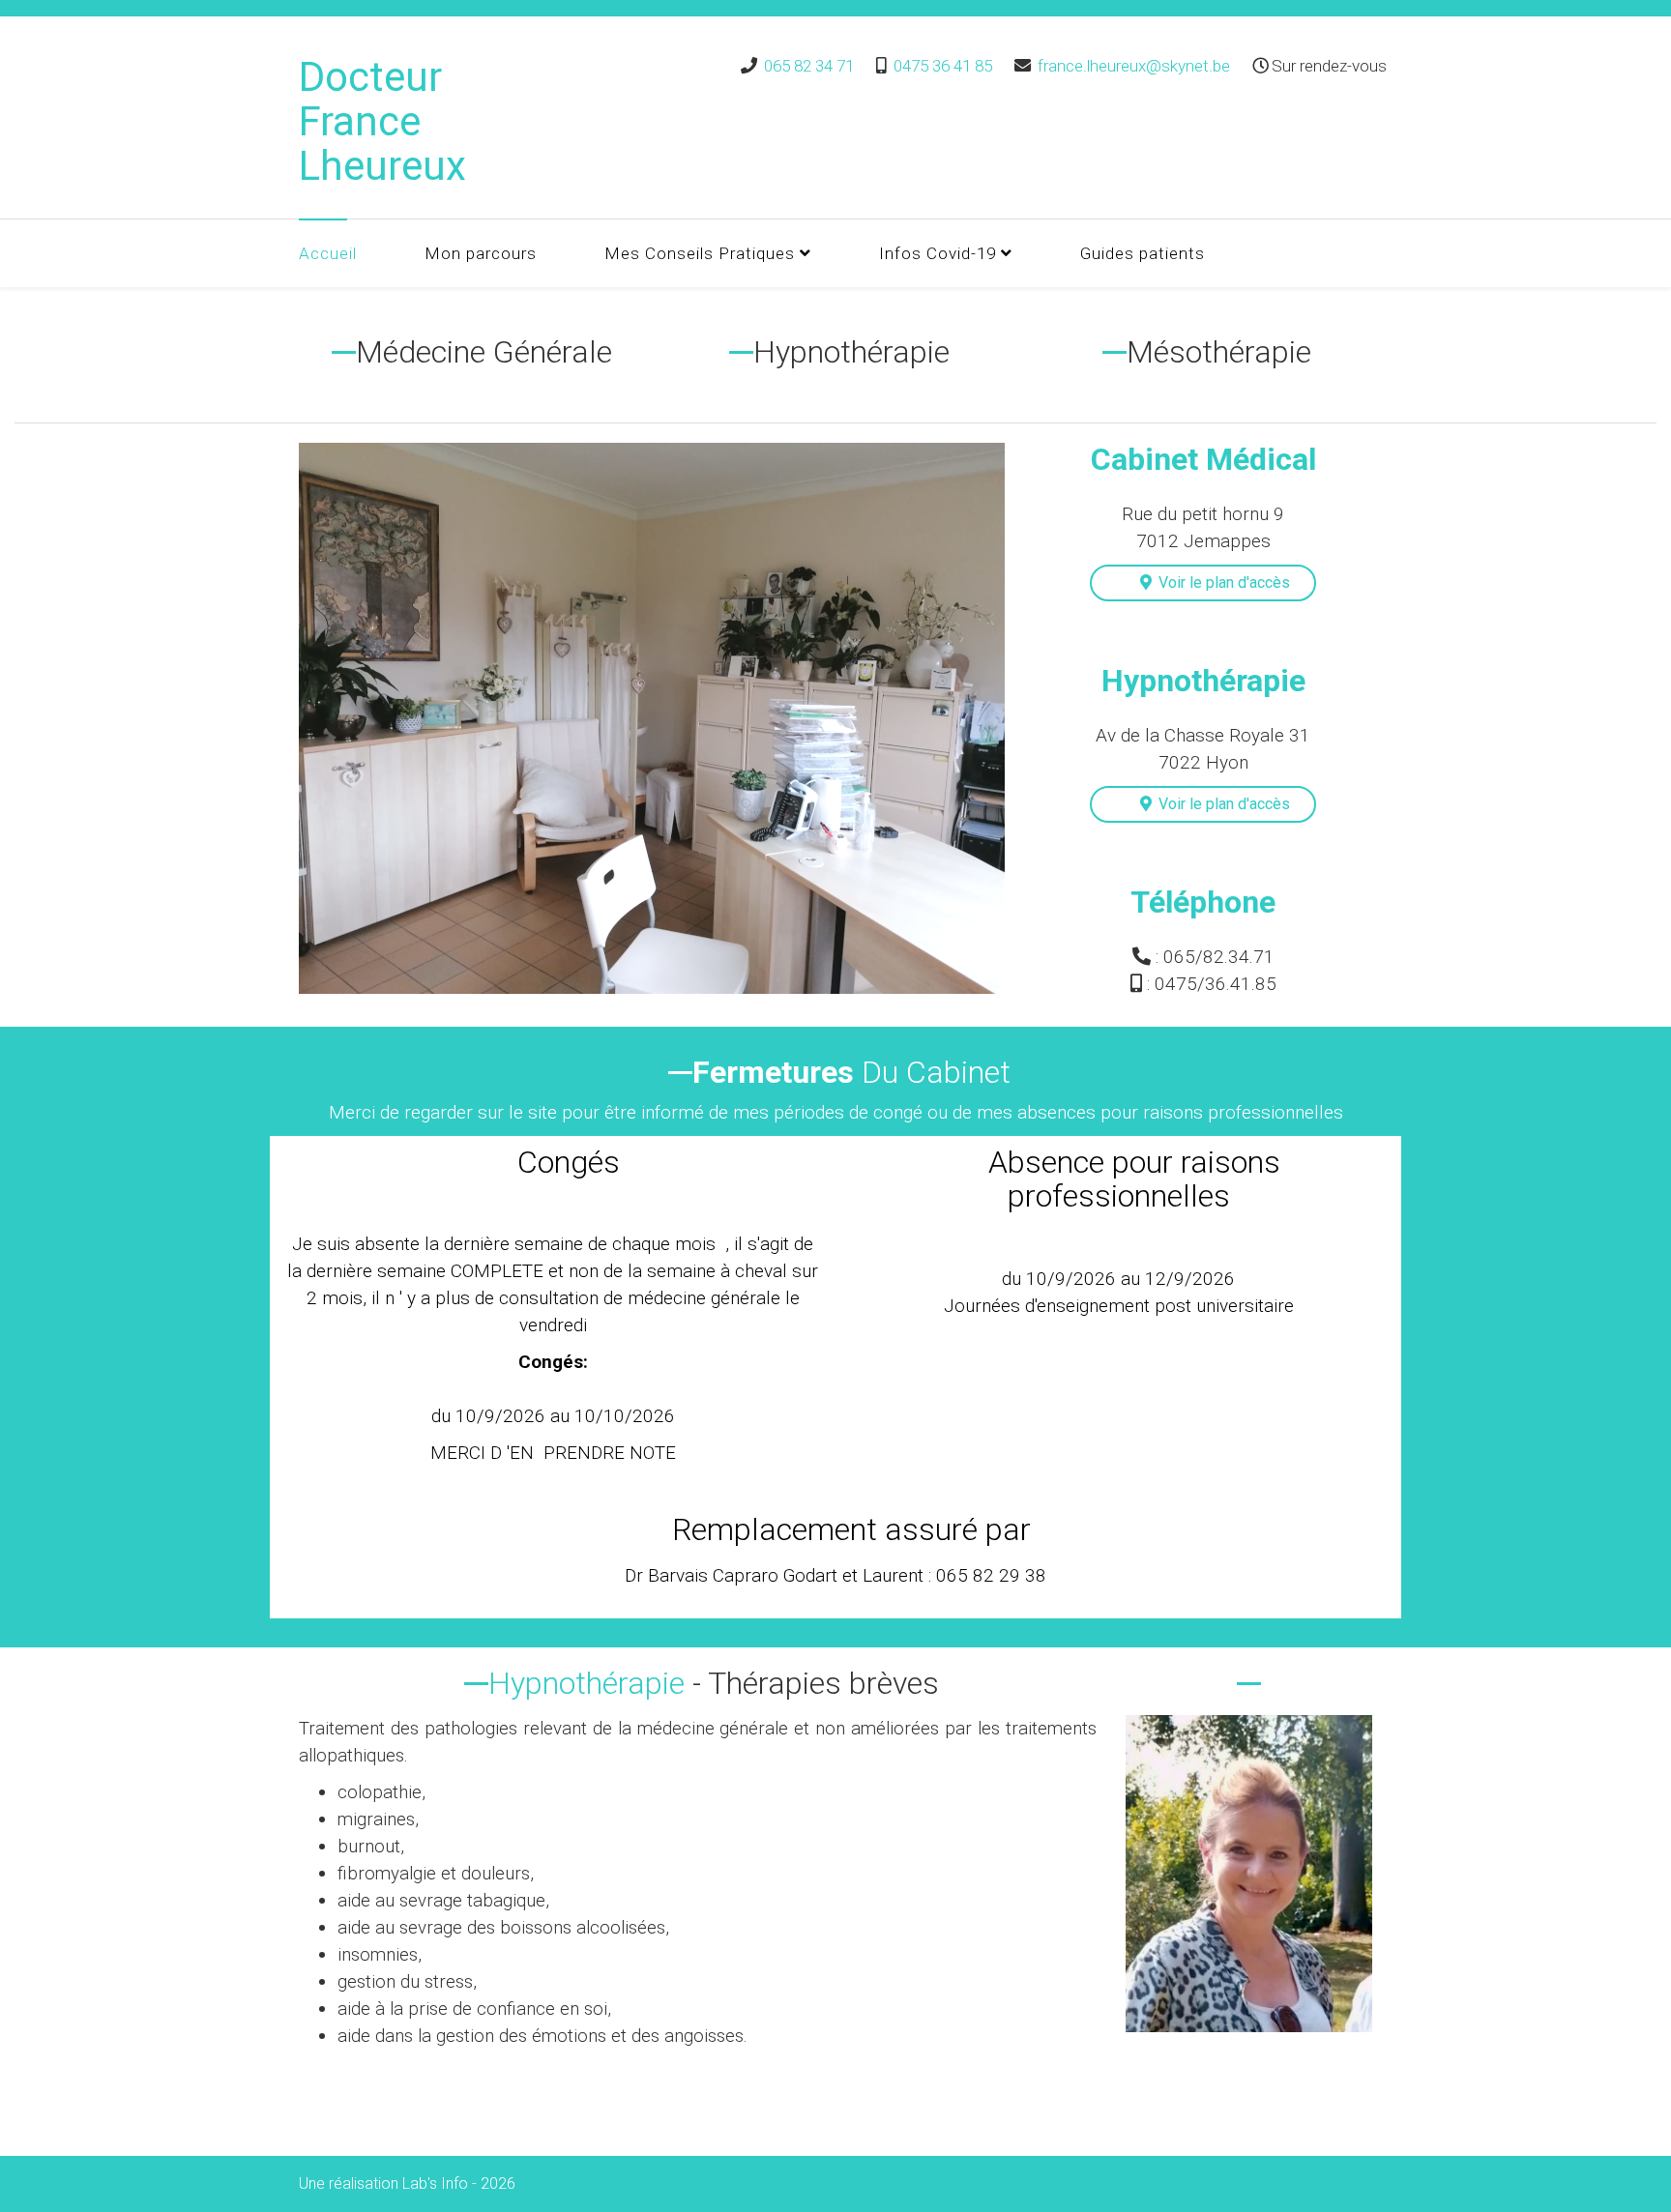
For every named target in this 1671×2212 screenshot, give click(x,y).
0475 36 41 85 (943, 66)
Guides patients (1143, 253)
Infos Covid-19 (938, 253)
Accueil (328, 253)
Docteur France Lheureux (382, 121)
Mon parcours (481, 253)
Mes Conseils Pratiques (700, 253)
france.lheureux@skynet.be (1134, 66)
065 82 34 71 (809, 66)
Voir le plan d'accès (1218, 582)
